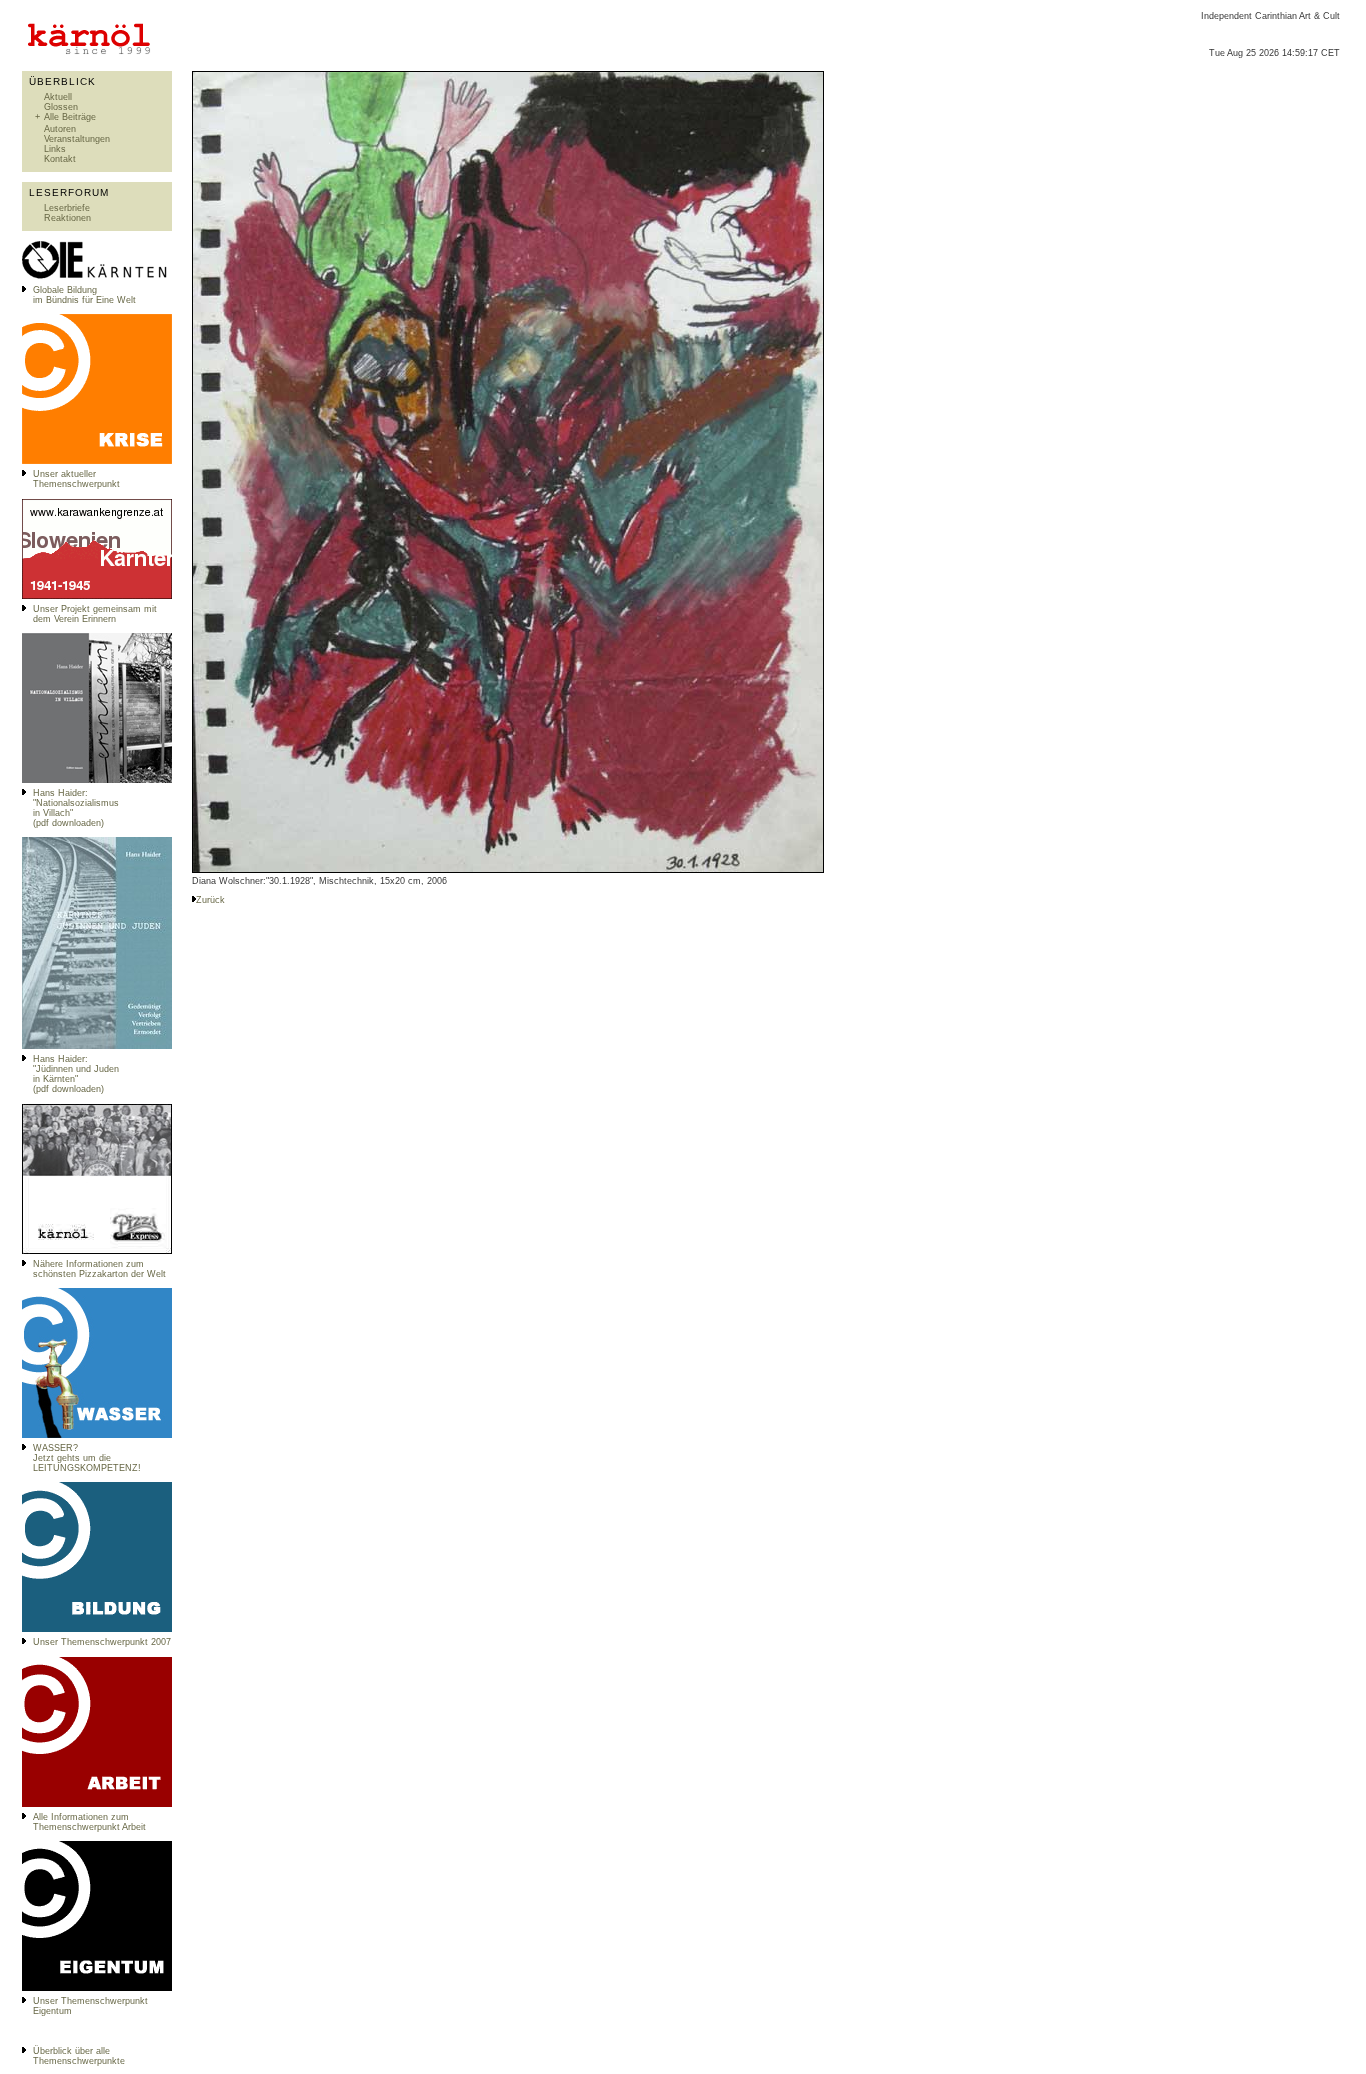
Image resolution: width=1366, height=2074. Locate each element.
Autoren (60, 129)
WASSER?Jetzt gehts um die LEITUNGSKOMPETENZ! (87, 1458)
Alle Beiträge (70, 117)
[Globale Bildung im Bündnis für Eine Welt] (97, 277)
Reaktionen (67, 218)
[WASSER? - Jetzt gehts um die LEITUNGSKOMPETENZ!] (97, 1435)
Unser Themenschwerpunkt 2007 (102, 1642)
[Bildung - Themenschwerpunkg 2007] (97, 1629)
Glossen (61, 107)
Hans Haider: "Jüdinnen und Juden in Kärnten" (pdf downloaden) (76, 1074)
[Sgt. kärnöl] (97, 1251)
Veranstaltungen (77, 139)
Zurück (210, 900)
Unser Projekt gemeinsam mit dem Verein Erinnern (95, 614)
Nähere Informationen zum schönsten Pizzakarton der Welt (99, 1269)
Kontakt (60, 159)
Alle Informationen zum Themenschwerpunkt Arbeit (89, 1822)
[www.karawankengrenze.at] (97, 596)
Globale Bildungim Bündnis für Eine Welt (84, 295)
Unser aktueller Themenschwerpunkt (76, 479)
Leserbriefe (67, 208)
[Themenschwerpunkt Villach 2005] (97, 1988)
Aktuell (58, 97)
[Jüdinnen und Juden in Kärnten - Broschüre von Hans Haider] (97, 1046)
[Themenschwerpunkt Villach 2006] (97, 1804)
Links (55, 149)
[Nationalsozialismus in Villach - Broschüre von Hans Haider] (97, 780)
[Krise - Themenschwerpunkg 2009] (97, 461)
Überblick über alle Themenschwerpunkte (79, 2056)
